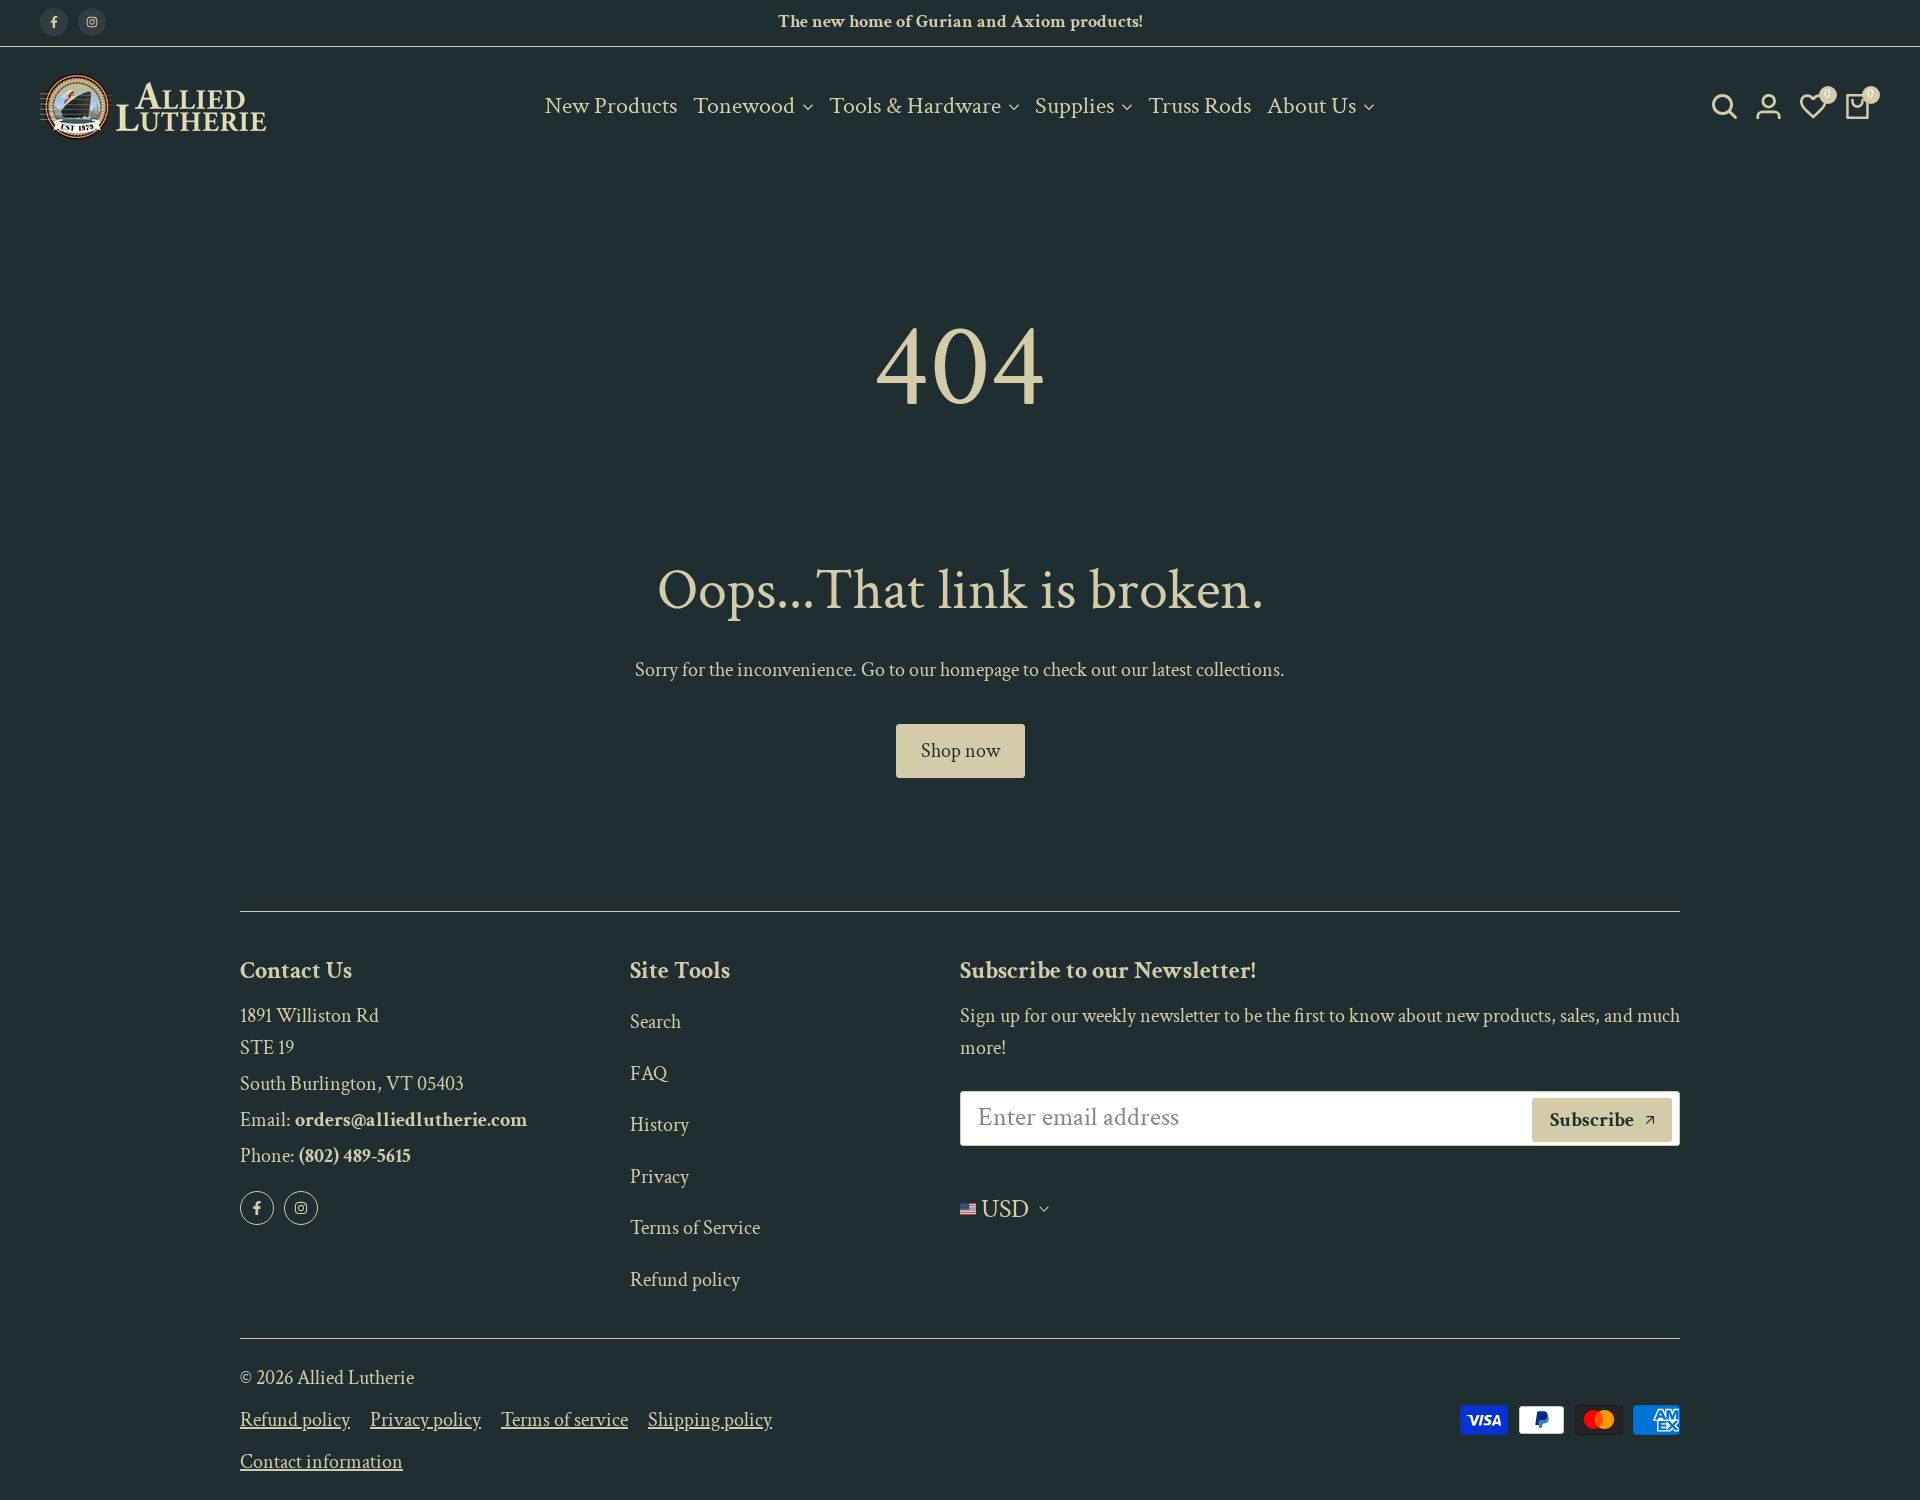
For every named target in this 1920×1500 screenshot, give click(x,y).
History (659, 1125)
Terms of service (564, 1420)
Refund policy (685, 1280)
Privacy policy (425, 1420)
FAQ (648, 1074)
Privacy (659, 1177)
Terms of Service (695, 1228)
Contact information (321, 1462)
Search (655, 1022)
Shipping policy (710, 1420)
